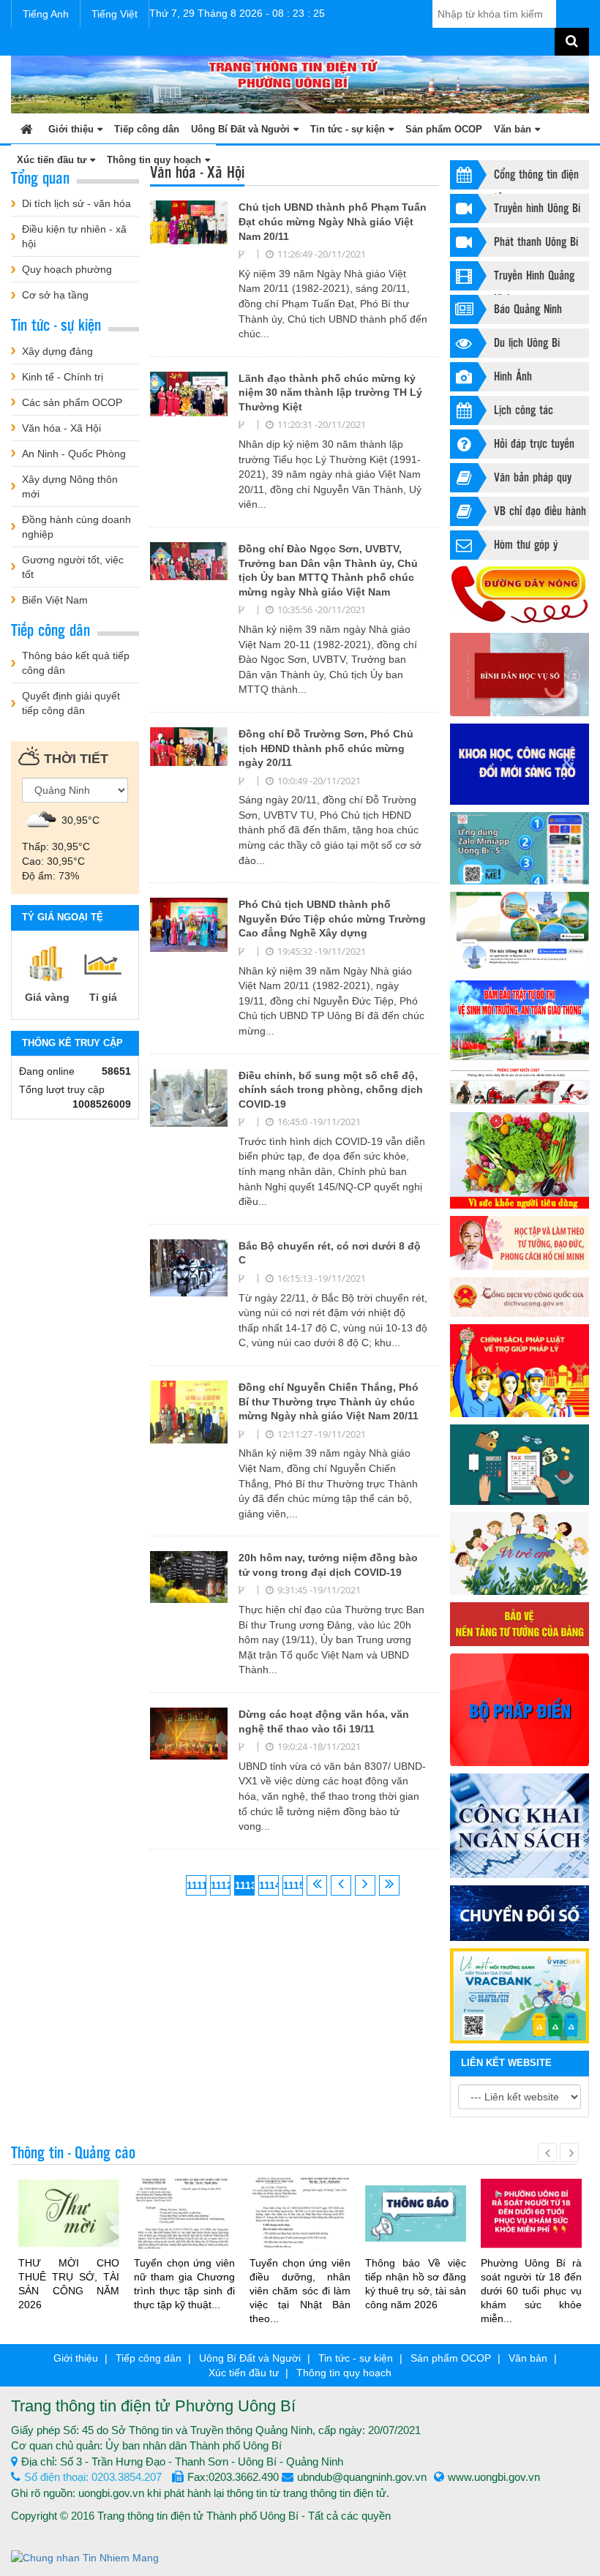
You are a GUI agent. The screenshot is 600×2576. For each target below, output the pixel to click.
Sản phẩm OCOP (444, 129)
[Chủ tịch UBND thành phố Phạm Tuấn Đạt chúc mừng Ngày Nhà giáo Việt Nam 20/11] (189, 222)
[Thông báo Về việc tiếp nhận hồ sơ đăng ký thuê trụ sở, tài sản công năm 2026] (416, 2212)
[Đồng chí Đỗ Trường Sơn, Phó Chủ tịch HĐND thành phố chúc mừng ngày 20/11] (189, 746)
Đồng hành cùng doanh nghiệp (76, 527)
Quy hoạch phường (67, 269)
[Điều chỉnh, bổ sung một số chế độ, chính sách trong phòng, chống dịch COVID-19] (189, 1097)
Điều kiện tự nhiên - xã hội (74, 236)
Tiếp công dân (147, 129)
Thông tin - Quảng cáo (73, 2152)
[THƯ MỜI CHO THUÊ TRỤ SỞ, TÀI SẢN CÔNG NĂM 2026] (69, 2212)
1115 (293, 1885)
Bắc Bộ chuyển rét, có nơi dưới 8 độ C (330, 1253)
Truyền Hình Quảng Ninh (534, 278)
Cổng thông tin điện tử (536, 177)
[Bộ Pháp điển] (520, 1710)
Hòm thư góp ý (526, 544)
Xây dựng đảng (57, 351)
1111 (196, 1885)
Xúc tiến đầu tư (244, 2373)
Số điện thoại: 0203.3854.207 (93, 2477)
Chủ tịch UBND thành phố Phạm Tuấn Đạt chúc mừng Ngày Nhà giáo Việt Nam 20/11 (333, 221)
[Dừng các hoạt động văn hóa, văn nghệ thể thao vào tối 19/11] (189, 1732)
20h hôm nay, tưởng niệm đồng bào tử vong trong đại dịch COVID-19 (328, 1565)
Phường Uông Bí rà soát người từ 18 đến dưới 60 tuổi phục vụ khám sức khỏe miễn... (531, 2291)
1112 (221, 1885)
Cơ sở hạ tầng (55, 295)
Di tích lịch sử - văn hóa (76, 203)
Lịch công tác (524, 409)
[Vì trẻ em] (520, 1554)
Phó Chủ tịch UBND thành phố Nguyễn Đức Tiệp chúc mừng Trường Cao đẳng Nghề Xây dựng (332, 919)
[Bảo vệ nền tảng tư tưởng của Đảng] (520, 1624)
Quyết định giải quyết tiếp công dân (71, 703)
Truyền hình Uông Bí (537, 207)
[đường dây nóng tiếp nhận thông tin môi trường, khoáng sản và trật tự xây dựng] (520, 595)
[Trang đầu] (317, 1885)
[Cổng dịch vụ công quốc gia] (520, 1297)
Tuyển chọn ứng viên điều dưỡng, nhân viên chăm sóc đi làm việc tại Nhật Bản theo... (300, 2291)
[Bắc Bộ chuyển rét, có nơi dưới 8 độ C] (189, 1267)
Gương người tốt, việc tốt (73, 567)
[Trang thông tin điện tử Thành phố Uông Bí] (300, 83)
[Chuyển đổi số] (520, 1913)
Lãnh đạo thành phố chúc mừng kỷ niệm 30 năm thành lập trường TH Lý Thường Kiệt (330, 393)
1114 (269, 1885)
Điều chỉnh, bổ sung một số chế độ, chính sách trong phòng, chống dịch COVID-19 (331, 1090)
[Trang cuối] (389, 1885)
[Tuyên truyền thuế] (520, 1465)
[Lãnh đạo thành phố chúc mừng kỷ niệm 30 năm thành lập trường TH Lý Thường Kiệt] (189, 393)
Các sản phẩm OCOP (72, 402)
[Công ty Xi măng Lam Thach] (520, 1996)
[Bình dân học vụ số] (520, 675)
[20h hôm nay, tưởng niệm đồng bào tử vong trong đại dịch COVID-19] (189, 1576)
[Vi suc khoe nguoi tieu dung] (520, 1160)
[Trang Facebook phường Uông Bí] (520, 932)
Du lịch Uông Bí (527, 342)
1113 (245, 1885)
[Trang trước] (341, 1885)
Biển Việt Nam (55, 600)
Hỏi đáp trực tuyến (534, 443)
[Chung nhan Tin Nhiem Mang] (85, 2556)
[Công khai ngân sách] (520, 1826)
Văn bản (513, 129)
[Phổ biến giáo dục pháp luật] (520, 1371)
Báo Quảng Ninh (528, 308)
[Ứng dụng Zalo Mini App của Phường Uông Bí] (520, 848)
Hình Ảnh (513, 376)
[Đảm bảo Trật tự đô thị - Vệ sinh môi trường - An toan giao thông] (520, 1021)
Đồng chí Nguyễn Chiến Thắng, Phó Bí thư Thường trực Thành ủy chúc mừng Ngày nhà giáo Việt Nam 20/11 (329, 1401)
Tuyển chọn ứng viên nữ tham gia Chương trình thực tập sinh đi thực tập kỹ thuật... (184, 2284)
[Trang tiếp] (365, 1885)
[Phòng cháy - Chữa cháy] (520, 1086)
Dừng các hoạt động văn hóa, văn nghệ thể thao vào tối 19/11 (324, 1721)
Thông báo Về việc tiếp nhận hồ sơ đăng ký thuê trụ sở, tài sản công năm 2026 (416, 2284)
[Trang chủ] (27, 128)
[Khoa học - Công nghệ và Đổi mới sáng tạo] (520, 765)
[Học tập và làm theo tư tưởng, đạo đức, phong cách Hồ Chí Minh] (520, 1243)
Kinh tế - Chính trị (63, 377)
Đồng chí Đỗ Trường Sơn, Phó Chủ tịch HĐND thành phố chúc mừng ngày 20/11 (326, 748)
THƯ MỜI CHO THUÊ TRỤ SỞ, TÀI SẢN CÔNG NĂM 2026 (69, 2284)
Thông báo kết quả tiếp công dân (76, 663)
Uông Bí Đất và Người (240, 129)
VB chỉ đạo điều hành (540, 510)
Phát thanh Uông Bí (536, 241)
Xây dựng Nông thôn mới (70, 487)
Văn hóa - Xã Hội (61, 428)
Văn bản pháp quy (533, 477)
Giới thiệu (71, 129)
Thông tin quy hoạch (344, 2373)
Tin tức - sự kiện (348, 129)
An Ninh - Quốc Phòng (74, 454)
